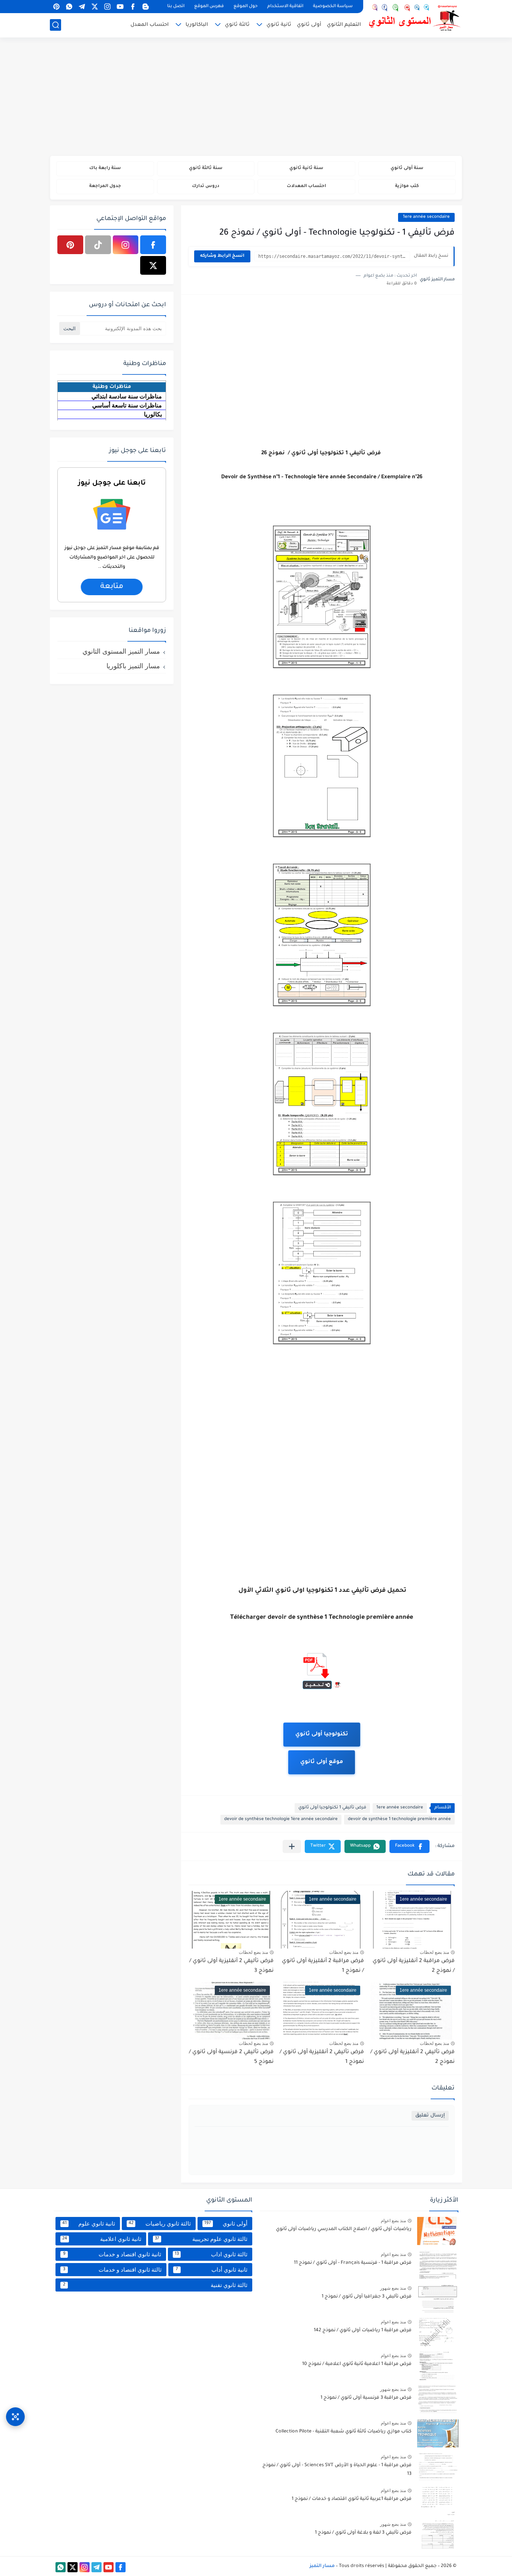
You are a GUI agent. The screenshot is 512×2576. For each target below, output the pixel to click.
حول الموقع (246, 7)
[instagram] (107, 7)
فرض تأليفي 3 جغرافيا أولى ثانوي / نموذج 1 (367, 2297)
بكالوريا (153, 414)
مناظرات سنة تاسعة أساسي (127, 405)
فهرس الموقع (209, 7)
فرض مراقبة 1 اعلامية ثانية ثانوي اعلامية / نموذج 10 (357, 2364)
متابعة (112, 587)
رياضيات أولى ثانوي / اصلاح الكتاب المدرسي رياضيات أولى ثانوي (344, 2229)
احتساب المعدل (150, 25)
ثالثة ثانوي (237, 25)
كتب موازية (407, 186)
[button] (409, 1846)
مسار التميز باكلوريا (133, 666)
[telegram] (82, 7)
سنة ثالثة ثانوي (206, 168)
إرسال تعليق (430, 2116)
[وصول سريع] (15, 2417)
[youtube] (120, 7)
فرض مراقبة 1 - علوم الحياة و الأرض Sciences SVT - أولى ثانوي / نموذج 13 (337, 2470)
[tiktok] (98, 245)
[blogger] (145, 7)
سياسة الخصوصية (333, 7)
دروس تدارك (206, 186)
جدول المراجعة (105, 186)
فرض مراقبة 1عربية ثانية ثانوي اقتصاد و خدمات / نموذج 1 (352, 2499)
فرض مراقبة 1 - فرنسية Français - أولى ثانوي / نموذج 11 (353, 2263)
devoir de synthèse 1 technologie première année (399, 1819)
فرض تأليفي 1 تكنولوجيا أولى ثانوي (332, 1808)
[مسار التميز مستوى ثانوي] (415, 18)
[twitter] (94, 7)
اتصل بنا (176, 7)
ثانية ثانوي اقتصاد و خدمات (112, 2254)
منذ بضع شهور (393, 2288)
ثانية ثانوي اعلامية (102, 2239)
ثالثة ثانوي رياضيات (159, 2224)
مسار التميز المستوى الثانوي (121, 651)
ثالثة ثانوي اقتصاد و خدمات (112, 2270)
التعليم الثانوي (344, 25)
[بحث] (55, 25)
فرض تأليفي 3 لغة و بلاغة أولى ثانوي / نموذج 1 (363, 2533)
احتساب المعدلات (306, 186)
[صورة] (438, 2231)
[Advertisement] (256, 97)
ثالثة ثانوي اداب (211, 2254)
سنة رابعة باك (105, 168)
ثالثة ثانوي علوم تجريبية (201, 2239)
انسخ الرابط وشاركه (222, 256)
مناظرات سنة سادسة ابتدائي (127, 396)
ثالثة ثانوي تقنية (155, 2285)
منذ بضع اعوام (393, 2221)
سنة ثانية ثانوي (306, 168)
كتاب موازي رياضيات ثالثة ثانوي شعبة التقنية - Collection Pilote (344, 2432)
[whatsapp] (69, 7)
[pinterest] (56, 7)
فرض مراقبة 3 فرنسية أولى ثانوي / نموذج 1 (366, 2398)
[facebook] (133, 7)
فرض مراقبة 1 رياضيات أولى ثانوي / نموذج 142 (363, 2331)
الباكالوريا (197, 25)
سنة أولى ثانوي (407, 168)
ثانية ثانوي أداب (212, 2270)
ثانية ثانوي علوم (89, 2224)
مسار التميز (322, 2566)
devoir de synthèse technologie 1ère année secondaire (281, 1819)
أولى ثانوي (309, 25)
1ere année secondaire (426, 217)
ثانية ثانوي (279, 25)
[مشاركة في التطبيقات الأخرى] (292, 1846)
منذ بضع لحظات (434, 1952)
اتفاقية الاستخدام (285, 7)
